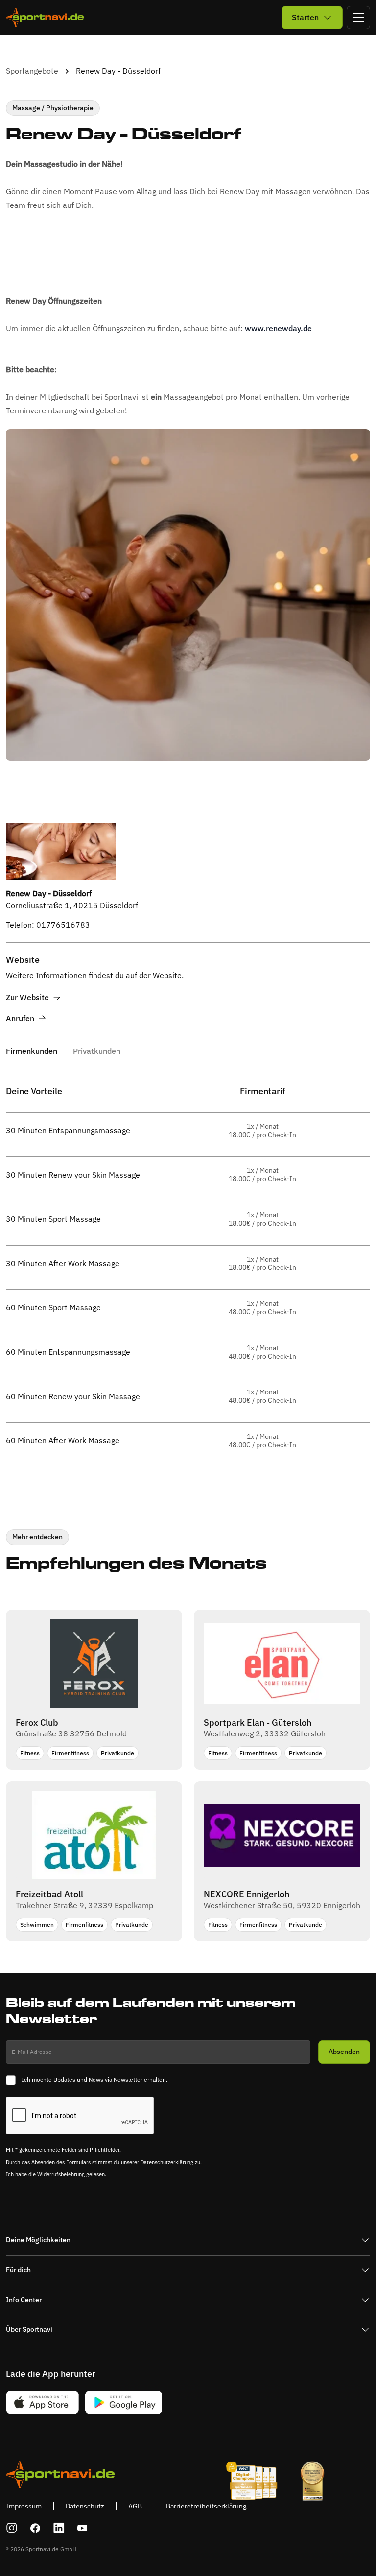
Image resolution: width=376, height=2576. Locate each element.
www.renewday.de (278, 328)
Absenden (344, 2052)
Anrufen (20, 1018)
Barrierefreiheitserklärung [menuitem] (206, 2506)
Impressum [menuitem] (24, 2506)
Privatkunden (97, 1051)
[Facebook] (35, 2528)
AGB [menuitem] (135, 2506)
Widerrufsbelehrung (61, 2174)
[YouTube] (82, 2528)
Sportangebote (32, 71)
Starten (305, 17)
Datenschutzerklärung (167, 2162)
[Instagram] (12, 2528)
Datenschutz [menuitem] (85, 2506)
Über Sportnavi (29, 2329)
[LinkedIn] (59, 2528)
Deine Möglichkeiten (38, 2240)
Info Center (24, 2300)
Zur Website (27, 997)
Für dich (18, 2270)
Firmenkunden (32, 1051)
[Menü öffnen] (358, 18)
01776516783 (63, 925)
